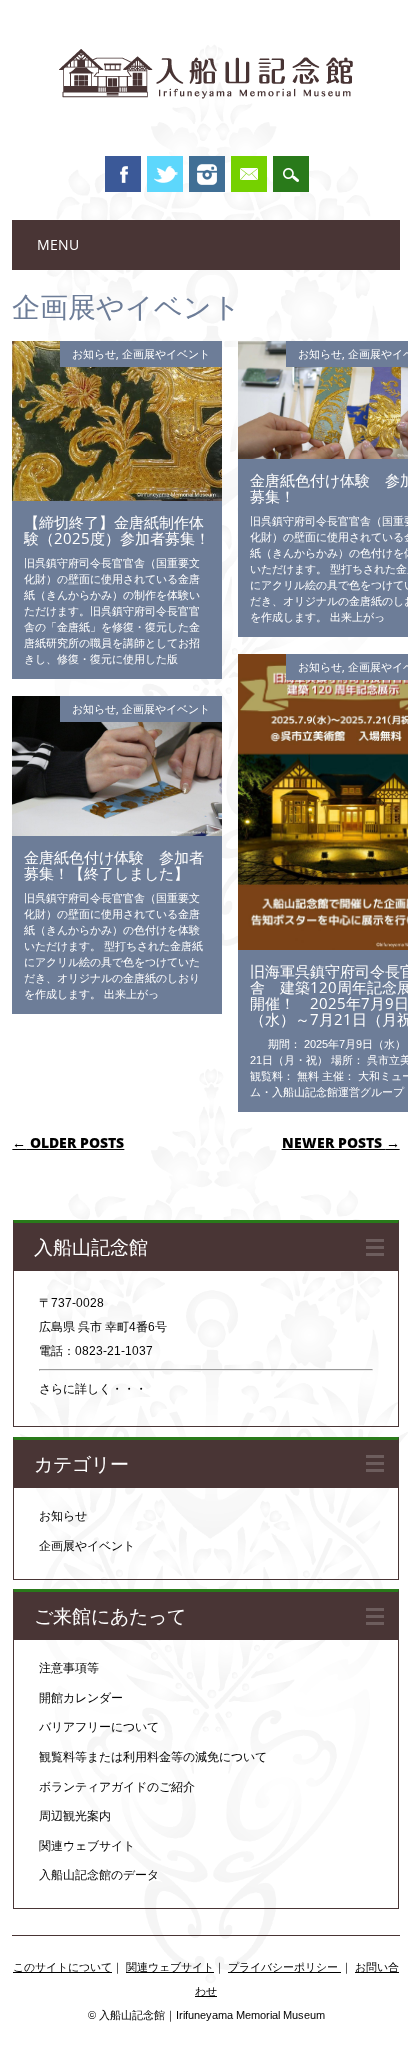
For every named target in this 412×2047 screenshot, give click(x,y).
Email (249, 174)
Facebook (123, 174)
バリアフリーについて (99, 1727)
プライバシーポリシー (284, 1967)
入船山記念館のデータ (99, 1875)
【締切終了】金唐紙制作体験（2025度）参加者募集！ (117, 530)
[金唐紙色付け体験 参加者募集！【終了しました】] (117, 831)
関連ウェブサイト (87, 1846)
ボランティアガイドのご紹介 (117, 1787)
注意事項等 (69, 1668)
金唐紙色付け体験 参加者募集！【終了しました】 (114, 865)
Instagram (207, 174)
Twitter (165, 174)
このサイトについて (62, 1967)
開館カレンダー (81, 1698)
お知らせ (94, 353)
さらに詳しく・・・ (93, 1389)
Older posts (68, 1142)
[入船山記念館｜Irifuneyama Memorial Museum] (206, 119)
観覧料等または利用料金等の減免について (153, 1757)
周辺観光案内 (75, 1816)
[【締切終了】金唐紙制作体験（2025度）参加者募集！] (117, 496)
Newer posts (341, 1142)
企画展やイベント (166, 353)
